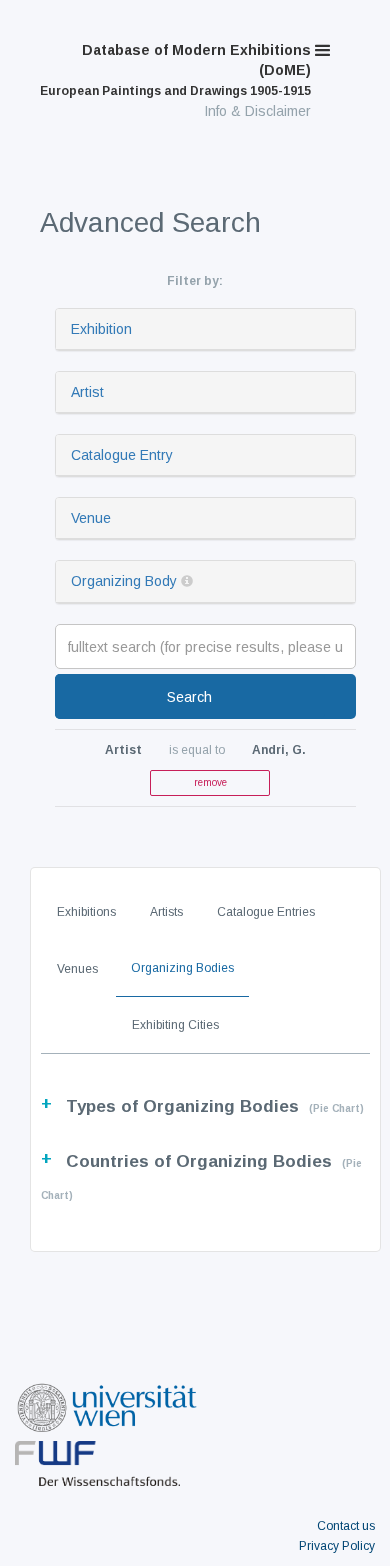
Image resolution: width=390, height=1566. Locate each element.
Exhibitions (86, 912)
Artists (166, 912)
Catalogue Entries (266, 912)
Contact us (346, 1526)
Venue (91, 518)
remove (210, 782)
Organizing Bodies (182, 968)
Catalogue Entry (122, 455)
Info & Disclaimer (257, 111)
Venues (77, 969)
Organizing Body (124, 581)
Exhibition (101, 329)
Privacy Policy (337, 1546)
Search (189, 697)
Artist (87, 392)
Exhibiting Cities (175, 1025)
